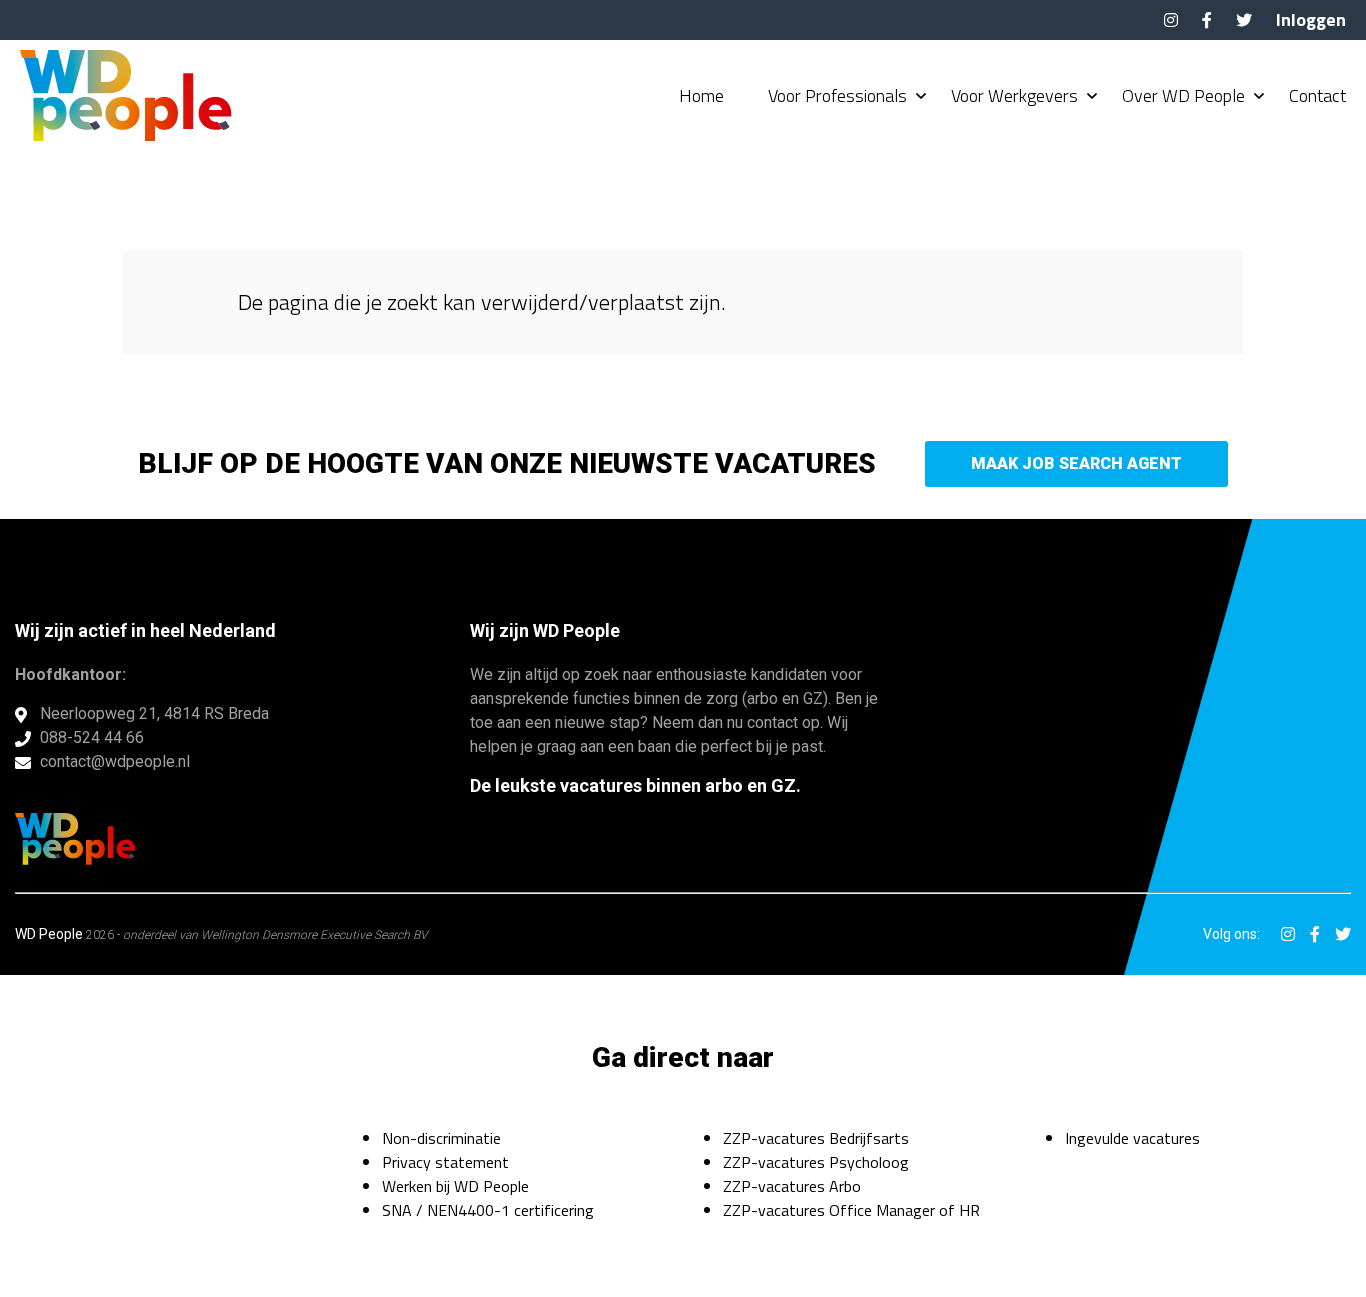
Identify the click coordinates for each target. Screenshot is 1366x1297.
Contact (1317, 95)
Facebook (1207, 20)
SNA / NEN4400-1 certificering (488, 1210)
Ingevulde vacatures (1132, 1138)
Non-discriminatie (441, 1138)
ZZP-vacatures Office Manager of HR (851, 1210)
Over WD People (1183, 95)
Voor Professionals (837, 95)
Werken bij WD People (455, 1186)
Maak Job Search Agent (1076, 463)
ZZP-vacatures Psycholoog (816, 1162)
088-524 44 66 (92, 737)
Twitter (1244, 20)
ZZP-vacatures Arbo (792, 1186)
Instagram (1171, 20)
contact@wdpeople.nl (115, 761)
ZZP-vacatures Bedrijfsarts (816, 1138)
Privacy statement (445, 1162)
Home (701, 95)
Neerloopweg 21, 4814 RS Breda (154, 713)
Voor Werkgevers (1014, 95)
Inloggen (1311, 19)
